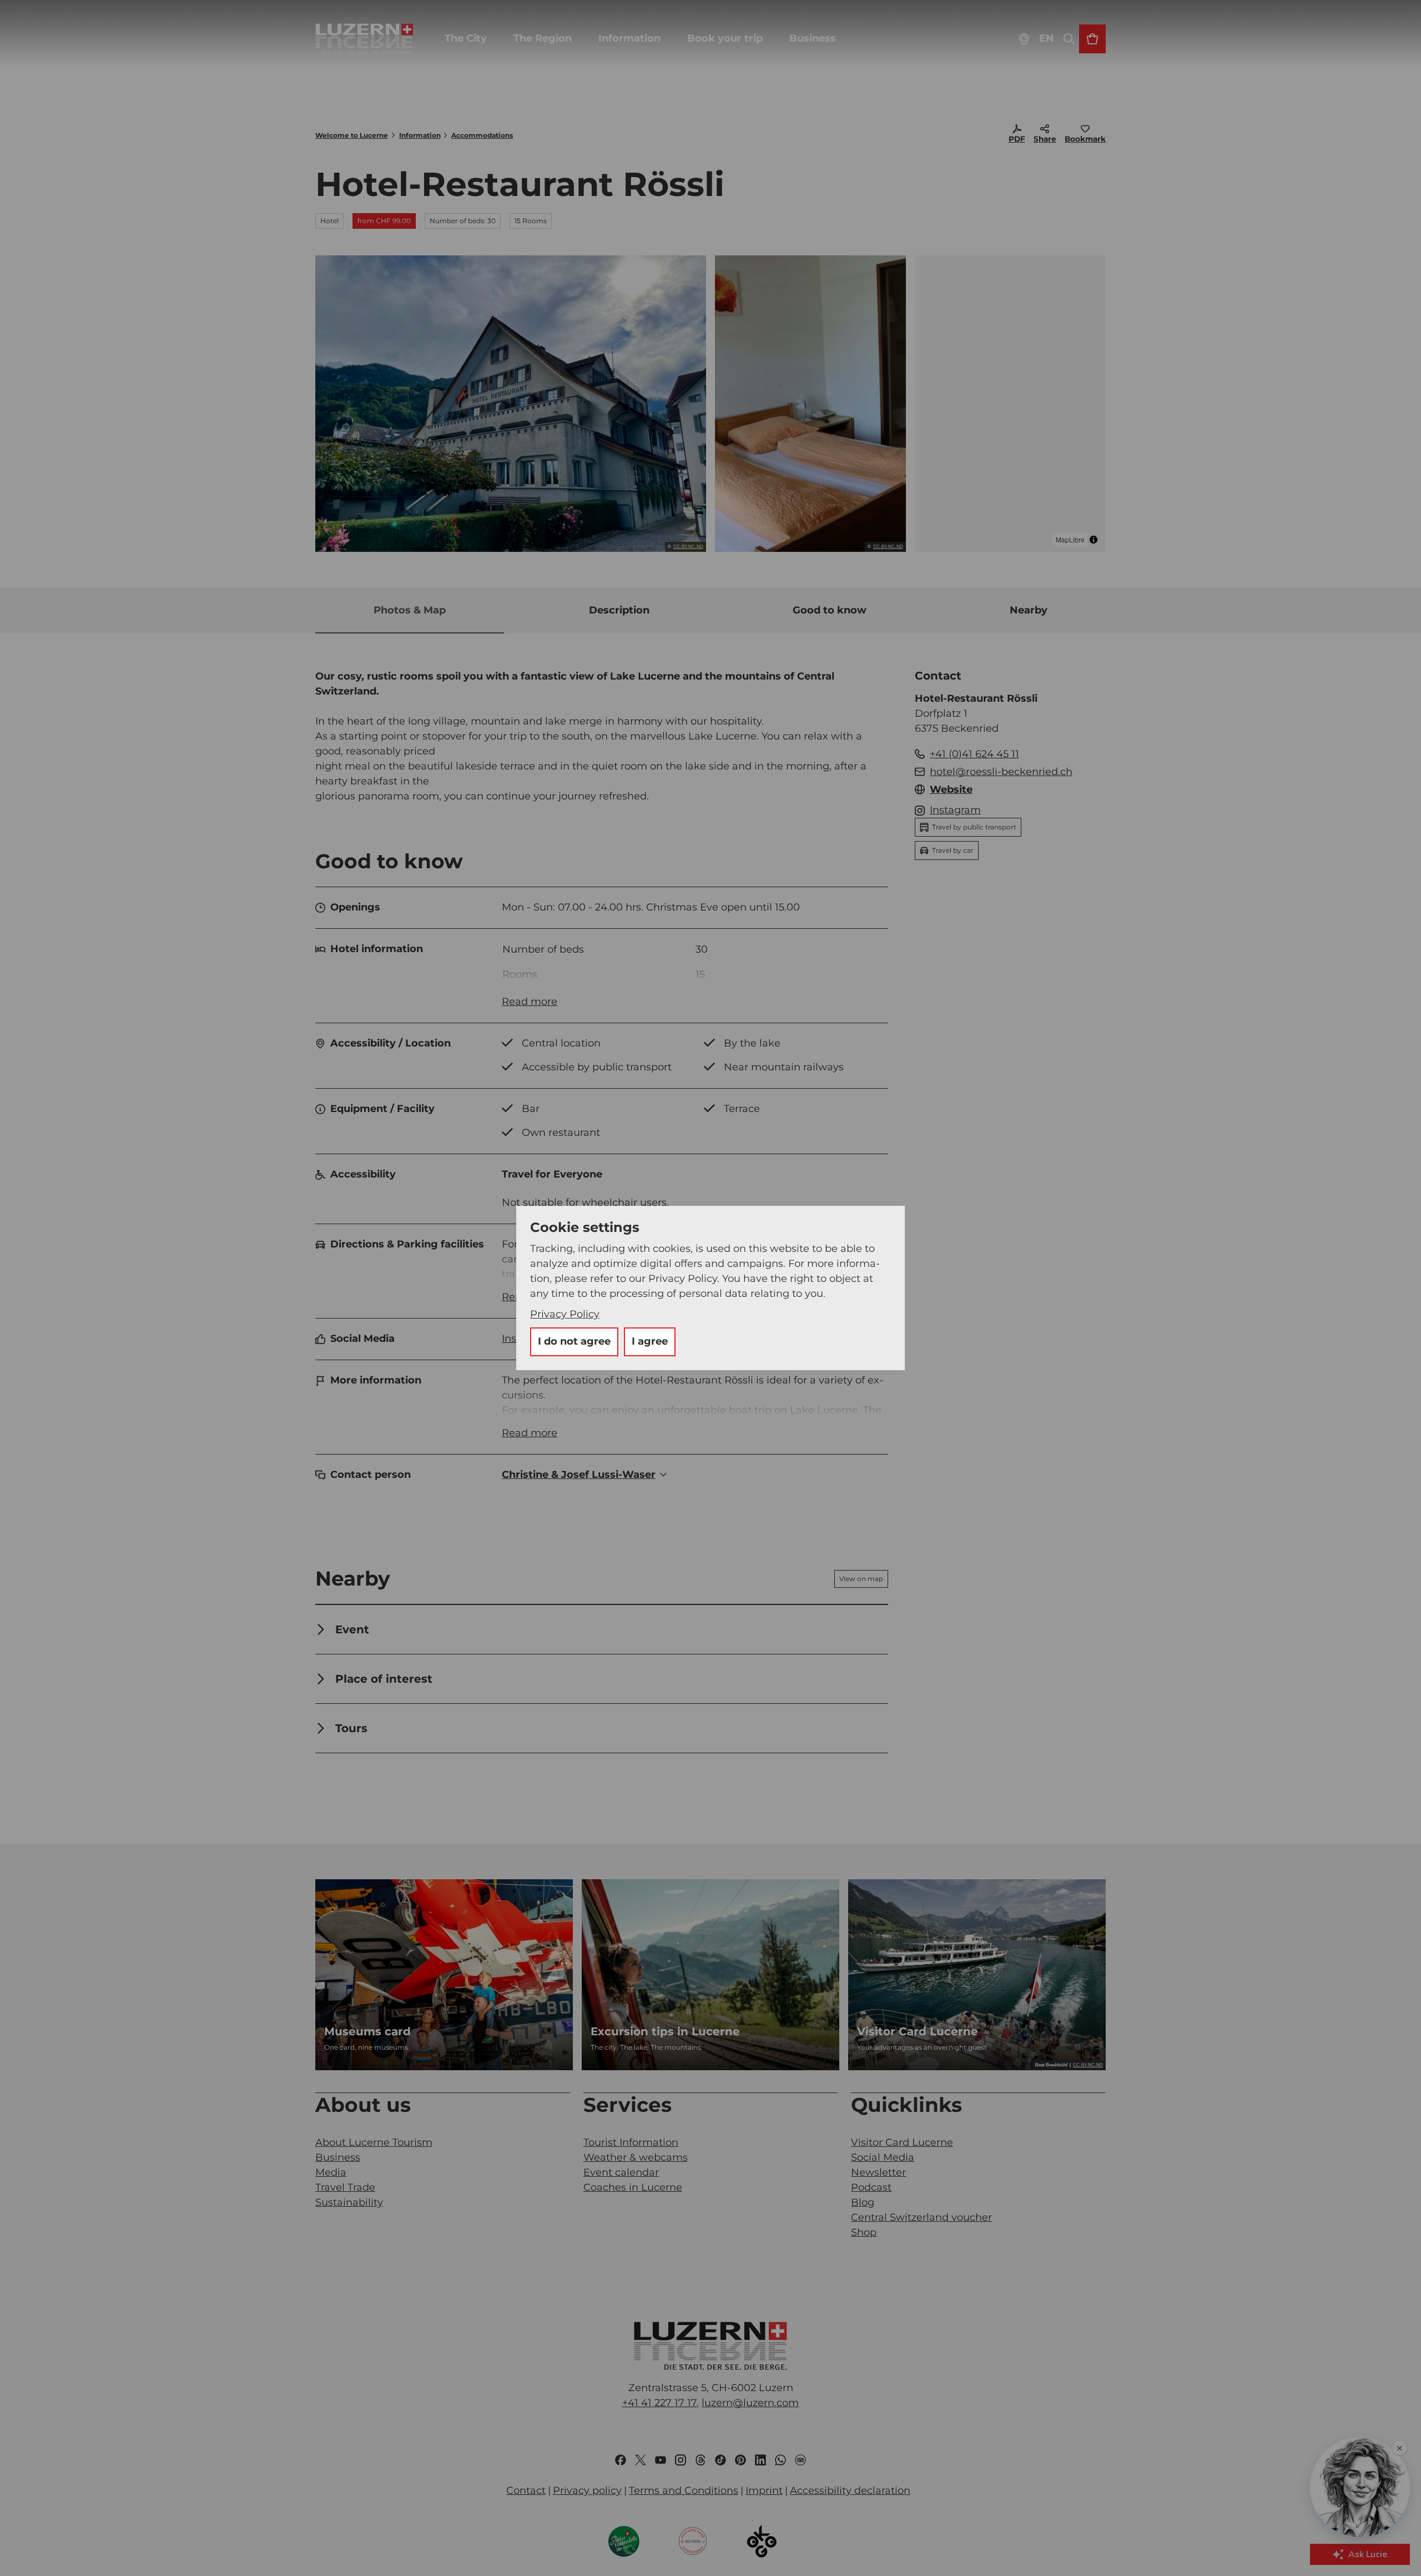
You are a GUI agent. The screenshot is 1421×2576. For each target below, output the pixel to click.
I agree (650, 1341)
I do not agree (574, 1341)
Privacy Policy (565, 1314)
